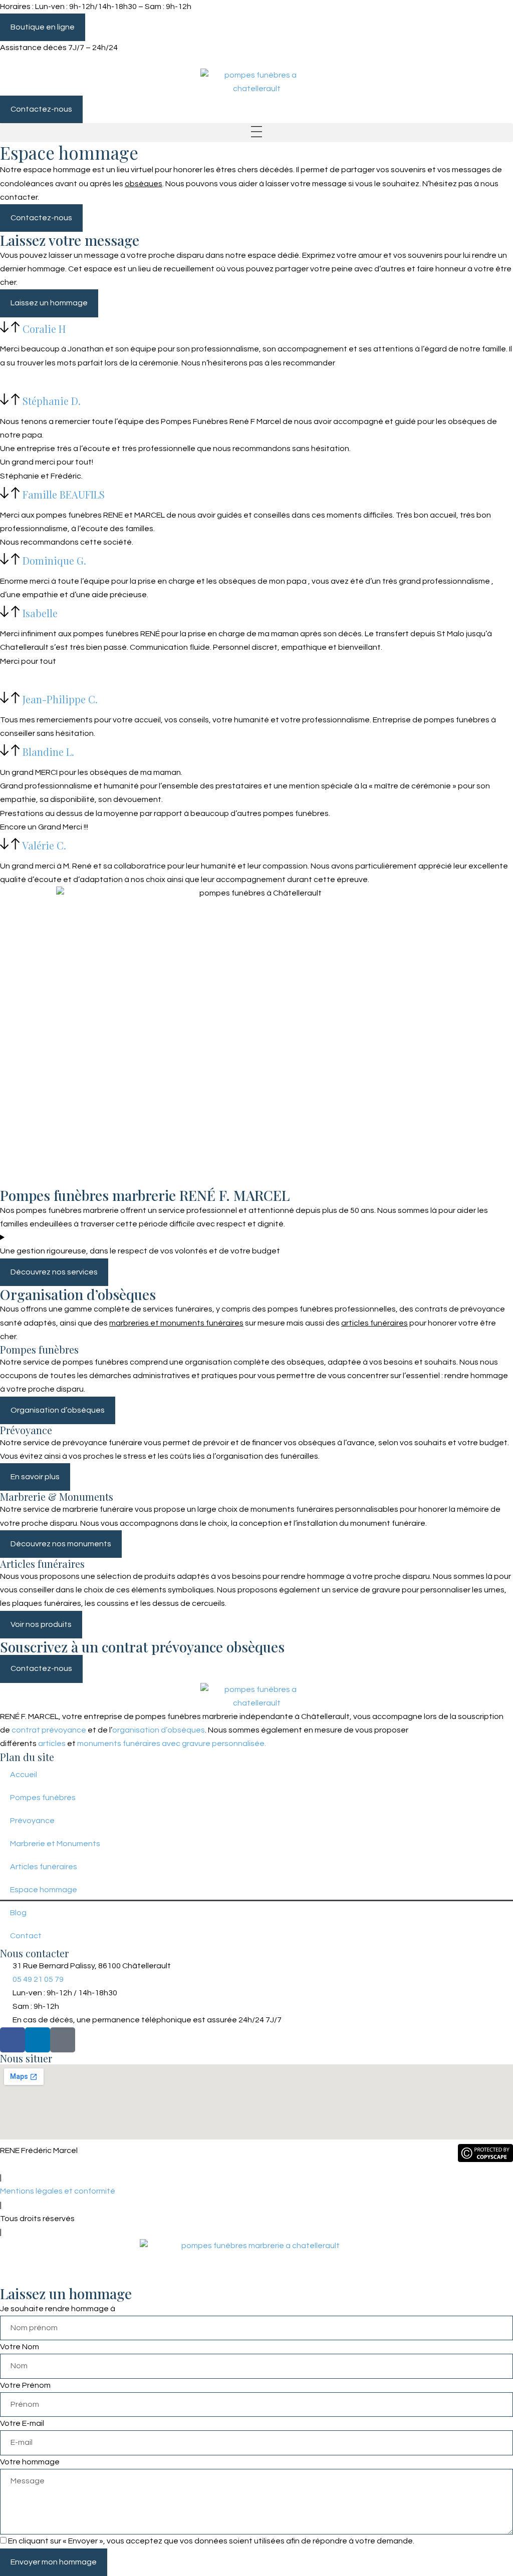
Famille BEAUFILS (64, 494)
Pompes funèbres (43, 1798)
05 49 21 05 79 (41, 62)
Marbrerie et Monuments (55, 1844)
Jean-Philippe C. (60, 699)
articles (52, 1744)
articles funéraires (374, 1323)
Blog (18, 1913)
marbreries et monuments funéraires (176, 1323)
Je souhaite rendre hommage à (58, 2309)
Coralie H (44, 328)
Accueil (24, 1775)
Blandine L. (48, 752)
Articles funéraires (44, 1867)
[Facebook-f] (13, 2040)
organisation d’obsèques (159, 1730)
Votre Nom (20, 2347)
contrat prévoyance (49, 1730)
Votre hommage (30, 2462)
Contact (26, 1936)
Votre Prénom (25, 2385)
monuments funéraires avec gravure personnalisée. (172, 1744)
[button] (256, 133)
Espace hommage (44, 1890)
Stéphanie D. (52, 401)
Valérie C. (44, 845)
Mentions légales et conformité (58, 2191)
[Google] (63, 2040)
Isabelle (40, 613)
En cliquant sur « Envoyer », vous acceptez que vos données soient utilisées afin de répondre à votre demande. (211, 2541)
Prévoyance (32, 1821)
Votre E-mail (22, 2423)
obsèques (144, 184)
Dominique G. (54, 560)
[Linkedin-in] (38, 2040)
